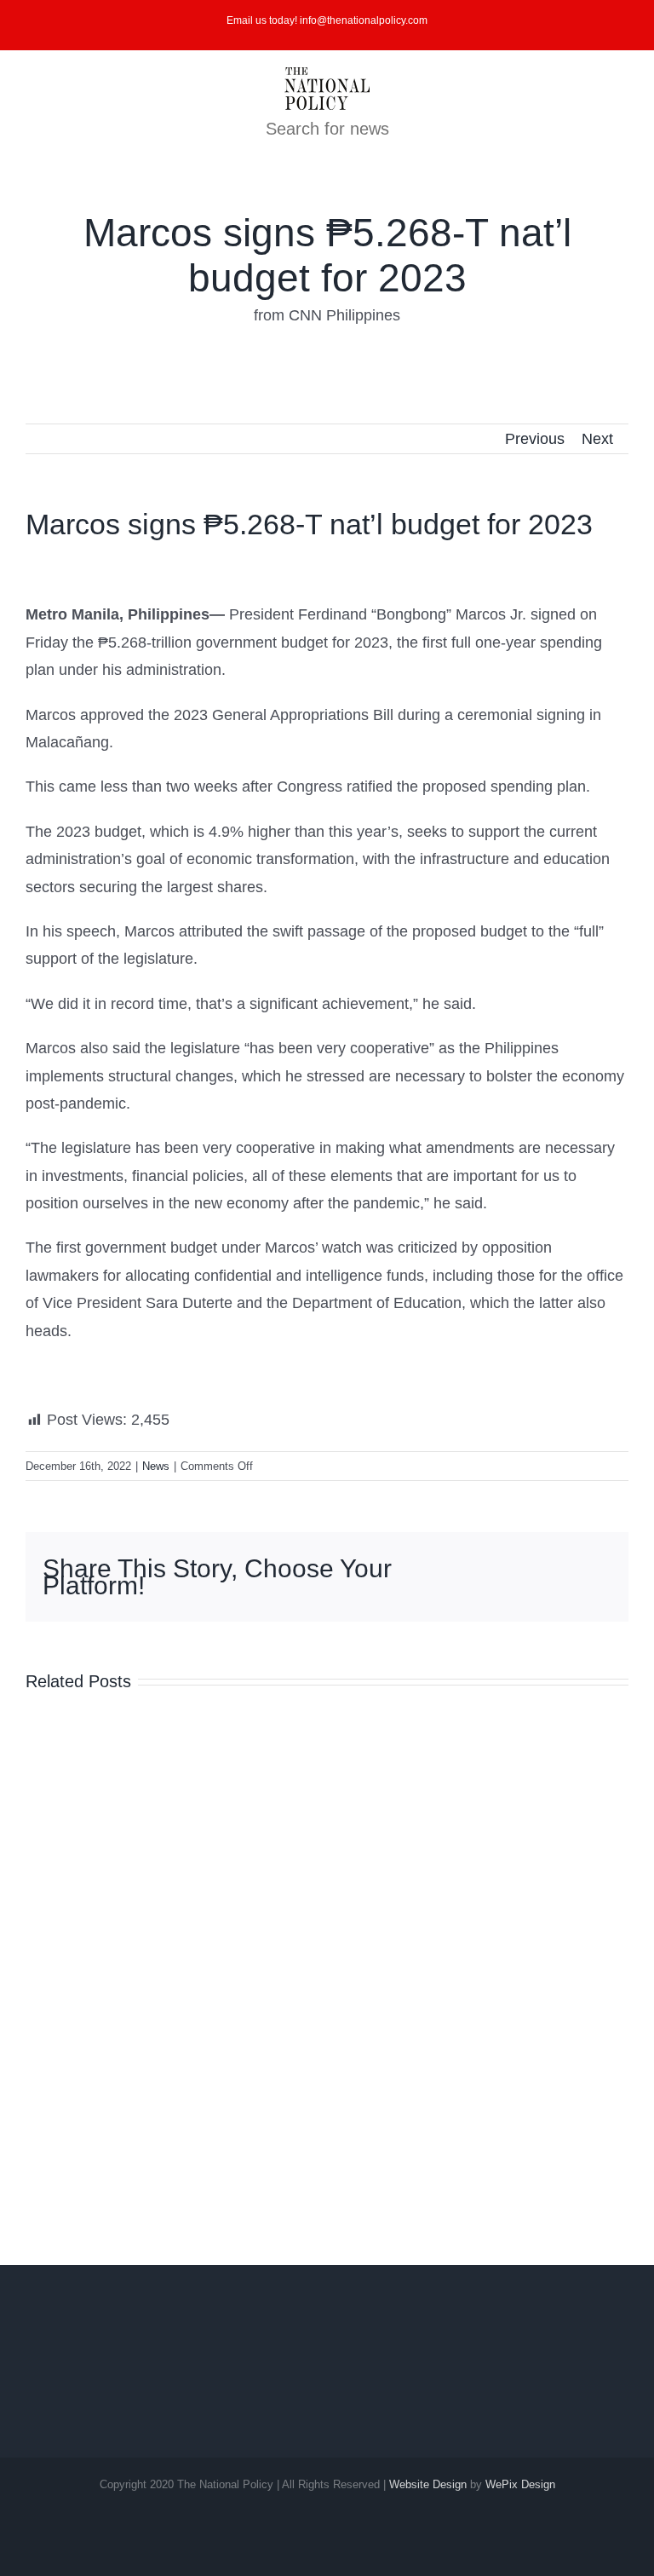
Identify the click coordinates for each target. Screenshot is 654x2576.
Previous (535, 439)
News (156, 1466)
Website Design (428, 2484)
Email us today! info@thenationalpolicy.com (327, 20)
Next (597, 439)
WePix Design (520, 2484)
